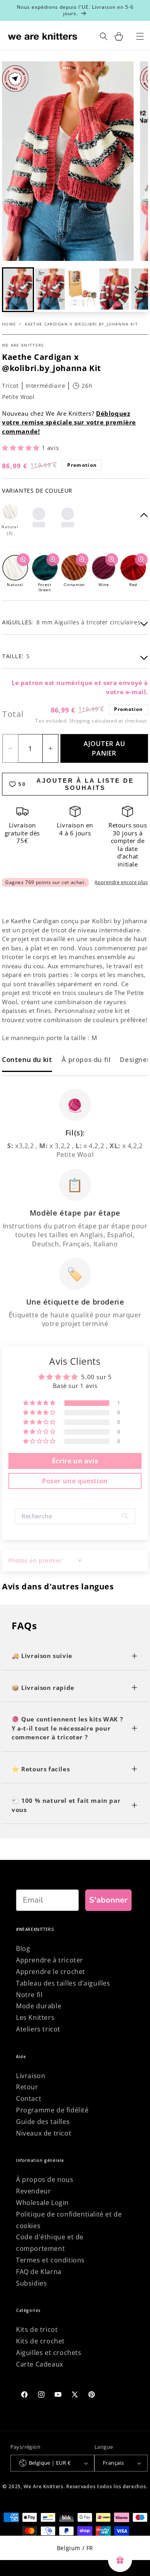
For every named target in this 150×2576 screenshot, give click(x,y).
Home (9, 324)
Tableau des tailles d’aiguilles (63, 1983)
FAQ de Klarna (39, 2272)
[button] (50, 290)
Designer (135, 1060)
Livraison (31, 2076)
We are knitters (23, 345)
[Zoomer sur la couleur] (23, 560)
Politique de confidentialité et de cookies (69, 2220)
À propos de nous (45, 2179)
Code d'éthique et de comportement (50, 2243)
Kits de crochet (40, 2341)
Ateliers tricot (38, 2029)
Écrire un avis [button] (75, 1461)
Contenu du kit (27, 1060)
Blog (23, 1948)
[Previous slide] (14, 290)
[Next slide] (136, 290)
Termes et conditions (50, 2260)
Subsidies (31, 2283)
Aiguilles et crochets (49, 2353)
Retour (27, 2087)
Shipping (80, 721)
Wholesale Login (42, 2203)
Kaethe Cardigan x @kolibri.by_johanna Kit (81, 324)
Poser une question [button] (75, 1481)
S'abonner (108, 1900)
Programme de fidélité (52, 2110)
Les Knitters (35, 2017)
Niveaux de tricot (44, 2133)
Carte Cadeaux (40, 2364)
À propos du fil (86, 1060)
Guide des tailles (43, 2122)
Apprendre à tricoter (50, 1960)
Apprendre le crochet (51, 1972)
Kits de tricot (37, 2329)
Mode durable (39, 2006)
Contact (29, 2098)
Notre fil (29, 1995)
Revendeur (33, 2191)
